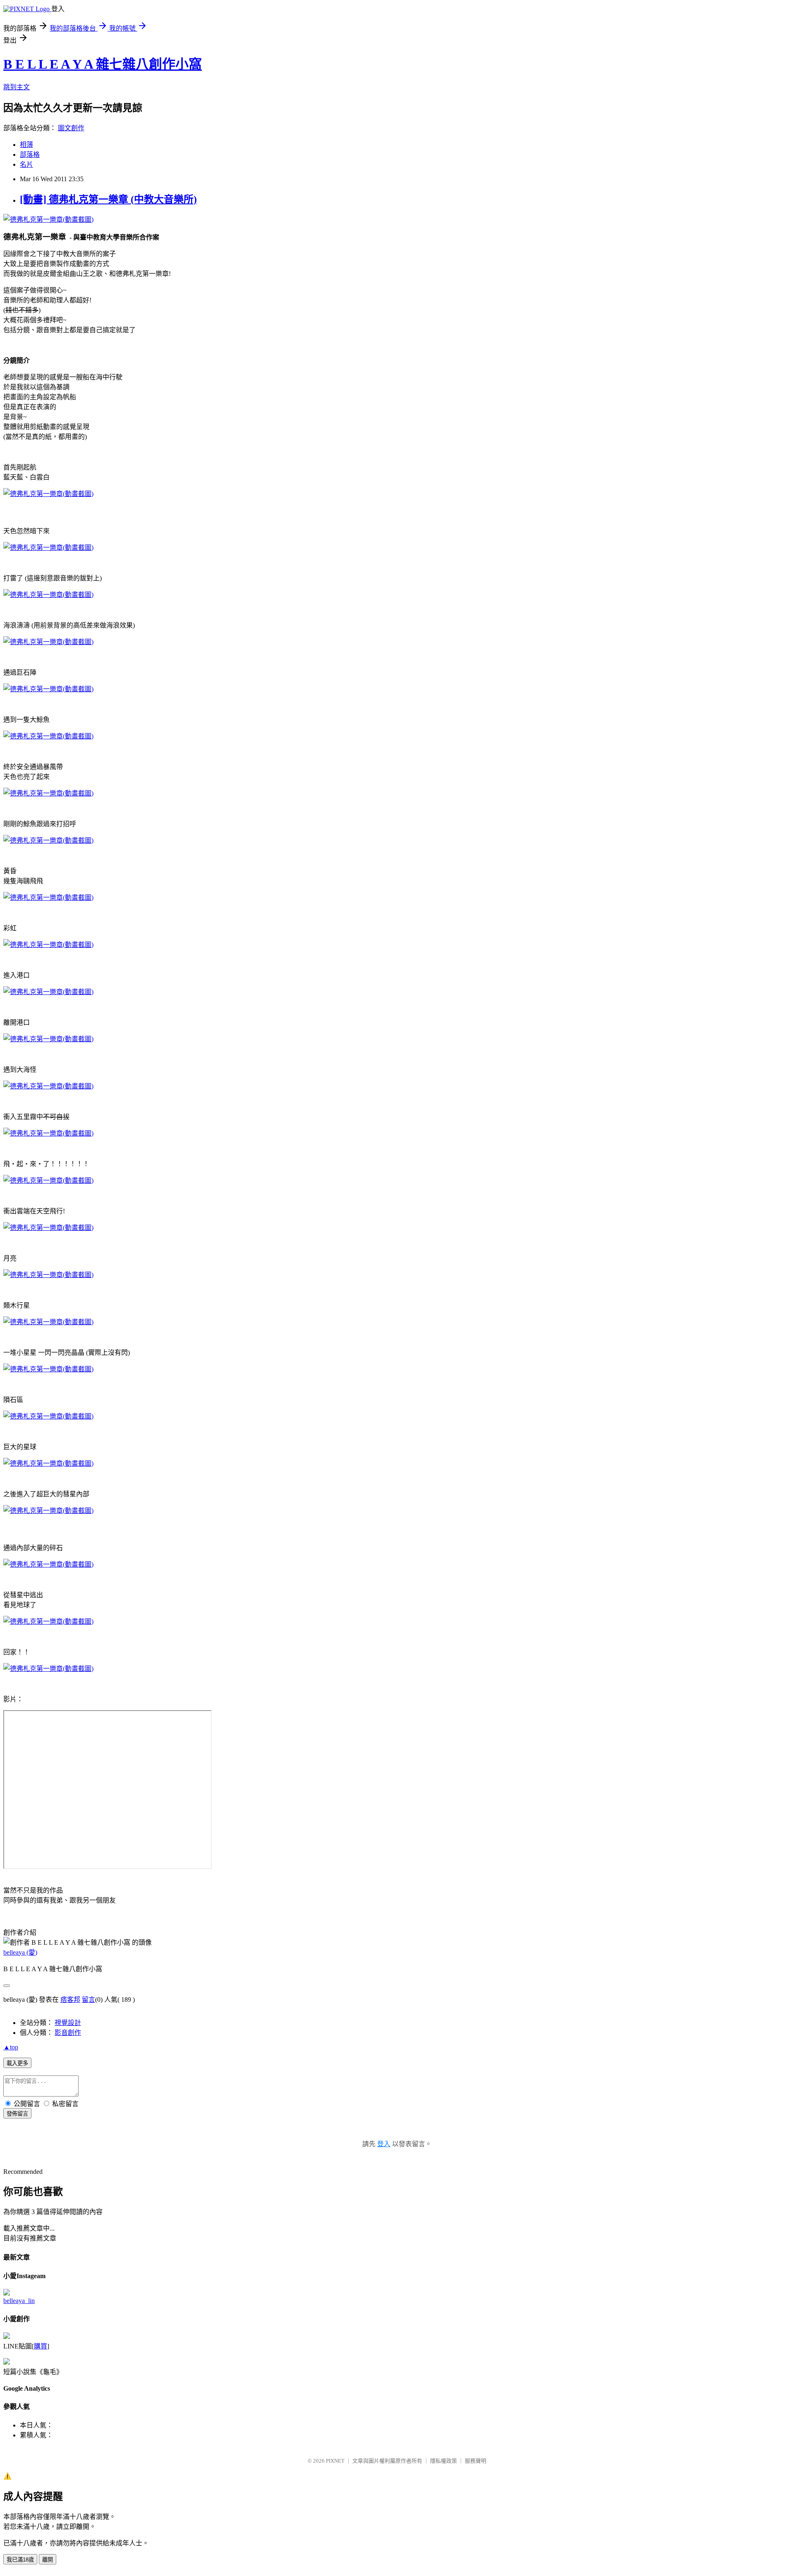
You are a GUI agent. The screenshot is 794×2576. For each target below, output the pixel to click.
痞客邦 (70, 2000)
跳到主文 (17, 87)
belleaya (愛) (20, 1952)
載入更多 (17, 2063)
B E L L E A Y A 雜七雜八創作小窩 (103, 64)
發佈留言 (17, 2114)
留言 (88, 2000)
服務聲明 (476, 2461)
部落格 (30, 155)
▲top (11, 2047)
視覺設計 (68, 2023)
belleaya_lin (19, 2301)
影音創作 (68, 2033)
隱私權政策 (444, 2461)
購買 (41, 2346)
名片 (26, 164)
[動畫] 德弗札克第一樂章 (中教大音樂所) (108, 199)
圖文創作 (71, 128)
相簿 (26, 145)
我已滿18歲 (20, 2560)
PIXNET (335, 2461)
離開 (48, 2560)
